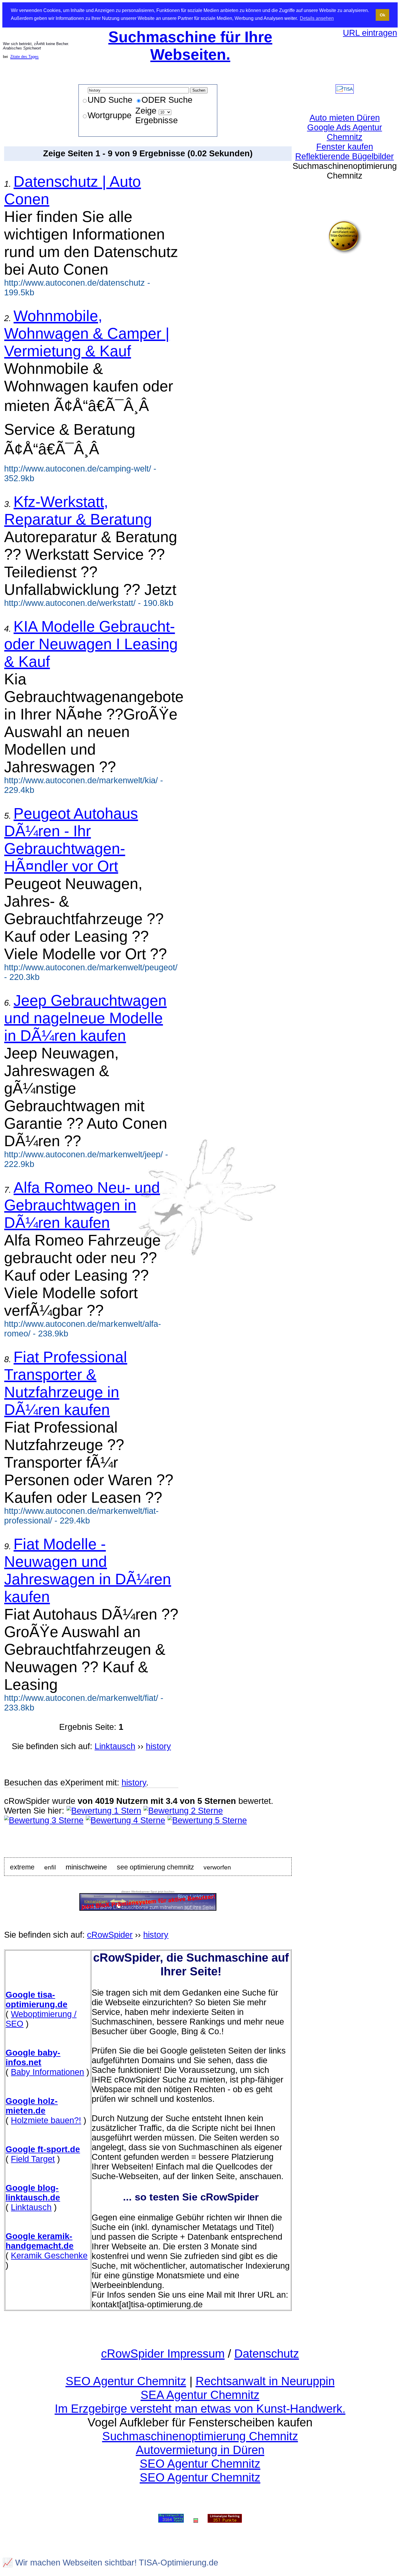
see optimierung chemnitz (155, 1867)
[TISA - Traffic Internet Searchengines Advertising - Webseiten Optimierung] (345, 91)
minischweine (86, 1867)
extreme (22, 1867)
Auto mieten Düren (345, 118)
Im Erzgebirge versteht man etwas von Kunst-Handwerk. (200, 2409)
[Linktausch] (196, 2519)
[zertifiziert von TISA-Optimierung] (345, 251)
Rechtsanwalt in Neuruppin (265, 2381)
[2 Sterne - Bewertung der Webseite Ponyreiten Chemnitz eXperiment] (183, 1811)
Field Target (33, 2159)
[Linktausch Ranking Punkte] (171, 2519)
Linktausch (31, 2207)
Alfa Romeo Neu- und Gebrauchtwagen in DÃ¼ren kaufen (82, 1205)
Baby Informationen (47, 2072)
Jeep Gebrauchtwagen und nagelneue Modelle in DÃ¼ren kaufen (85, 1018)
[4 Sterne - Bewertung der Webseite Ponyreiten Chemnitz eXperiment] (125, 1820)
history (134, 1783)
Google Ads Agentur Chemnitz (345, 132)
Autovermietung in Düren (200, 2450)
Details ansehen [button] (317, 18)
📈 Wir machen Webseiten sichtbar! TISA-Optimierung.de (110, 2563)
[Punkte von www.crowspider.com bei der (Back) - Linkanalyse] (225, 2519)
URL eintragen (370, 33)
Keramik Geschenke (49, 2256)
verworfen (217, 1867)
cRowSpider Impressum (163, 2354)
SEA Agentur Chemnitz (200, 2395)
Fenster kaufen (345, 147)
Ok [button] (383, 15)
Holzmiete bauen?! (46, 2120)
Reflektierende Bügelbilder (345, 156)
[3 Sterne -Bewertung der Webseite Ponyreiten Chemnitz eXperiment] (44, 1820)
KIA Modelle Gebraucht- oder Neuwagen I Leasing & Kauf (91, 644)
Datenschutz (267, 2354)
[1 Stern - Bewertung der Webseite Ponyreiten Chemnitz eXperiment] (104, 1811)
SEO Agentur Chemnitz (126, 2381)
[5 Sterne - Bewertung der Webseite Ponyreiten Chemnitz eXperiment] (207, 1820)
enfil (50, 1867)
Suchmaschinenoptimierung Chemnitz (200, 2436)
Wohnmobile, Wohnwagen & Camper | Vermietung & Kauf (87, 333)
